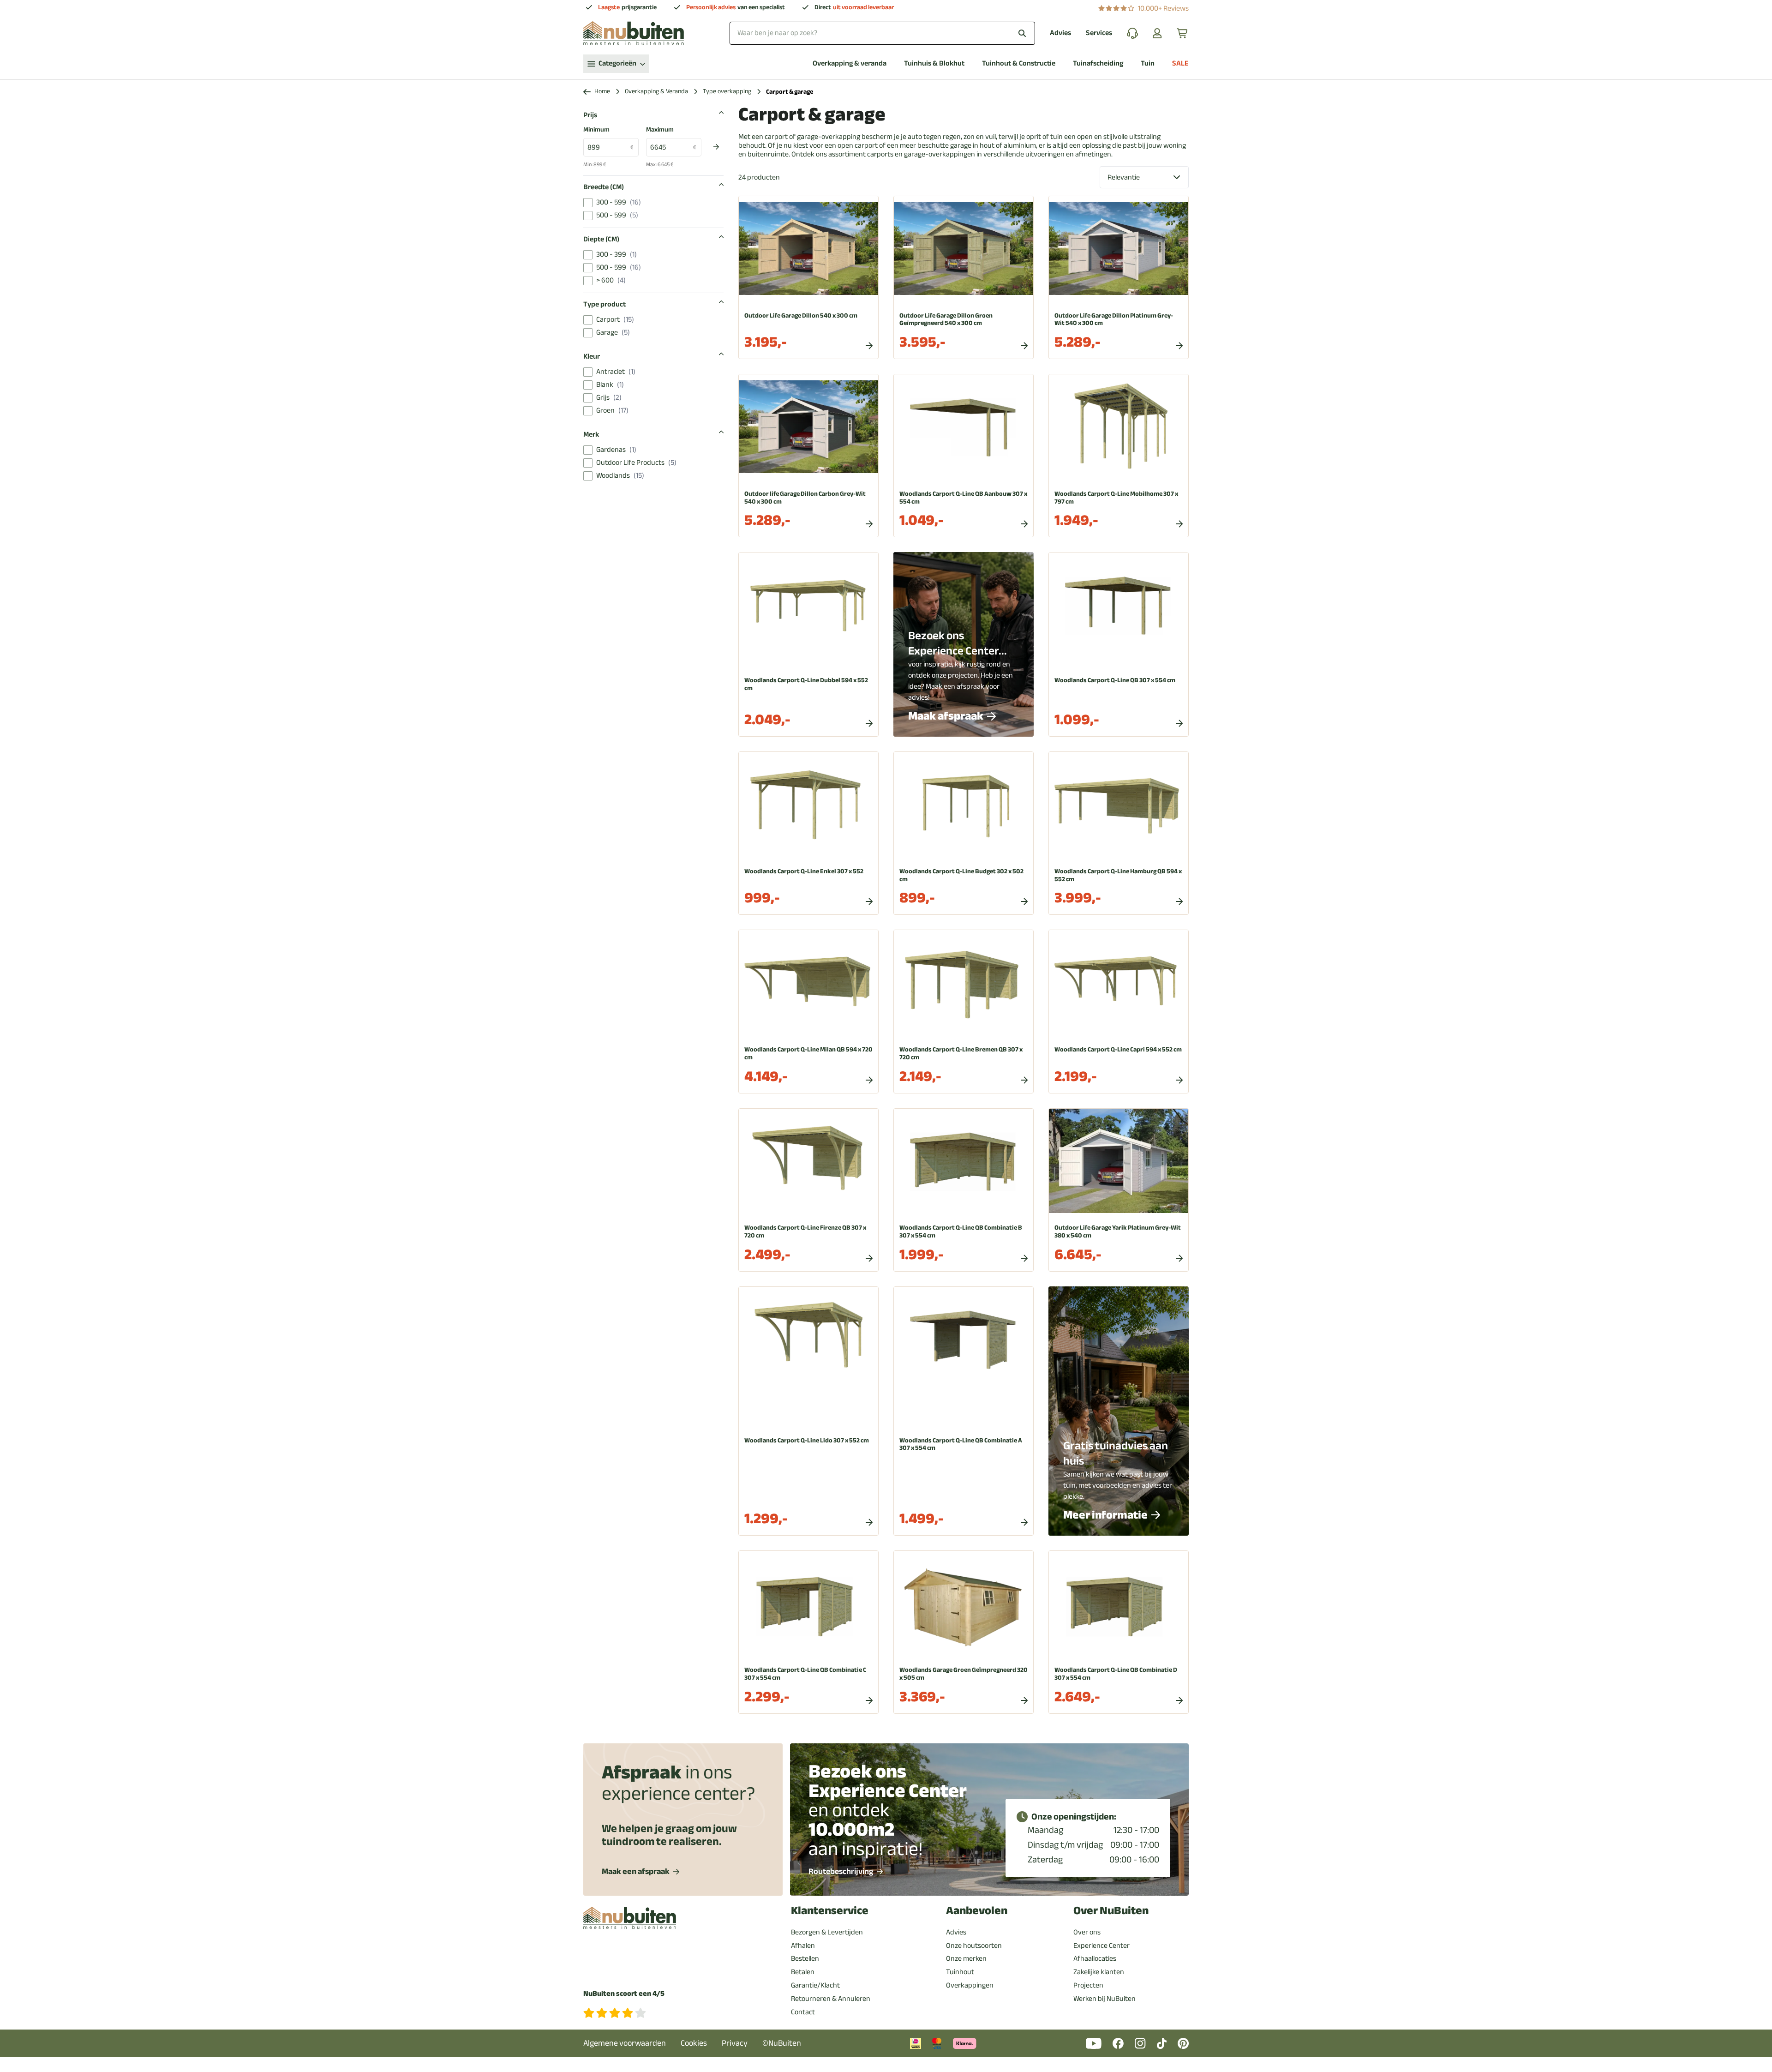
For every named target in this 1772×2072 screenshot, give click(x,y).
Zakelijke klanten (1099, 1972)
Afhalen (803, 1946)
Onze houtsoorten (974, 1946)
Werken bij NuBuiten (1105, 1999)
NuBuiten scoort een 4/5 (624, 1994)
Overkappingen (970, 1985)
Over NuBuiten (1111, 1911)
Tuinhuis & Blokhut (934, 63)
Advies (1060, 33)
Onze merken (966, 1958)
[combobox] (882, 33)
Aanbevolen (977, 1911)
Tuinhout (960, 1972)
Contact (803, 2012)
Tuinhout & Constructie (1019, 63)
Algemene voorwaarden (625, 2043)
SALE (1180, 63)
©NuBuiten (782, 2043)
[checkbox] (588, 203)
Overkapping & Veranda (656, 92)
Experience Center (1102, 1946)
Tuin (1148, 63)
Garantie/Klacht (815, 1985)
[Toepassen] (716, 147)
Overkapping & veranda (850, 63)
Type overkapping (727, 92)
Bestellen (805, 1958)
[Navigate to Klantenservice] (1132, 33)
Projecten (1088, 1985)
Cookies (694, 2043)
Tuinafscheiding (1098, 63)
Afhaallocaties (1095, 1958)
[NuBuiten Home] (634, 33)
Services (1099, 33)
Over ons (1087, 1932)
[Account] (1157, 33)
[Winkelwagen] (1183, 33)
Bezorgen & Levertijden (827, 1932)
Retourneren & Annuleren (831, 1999)
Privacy (735, 2043)
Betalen (803, 1972)
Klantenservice (830, 1911)
